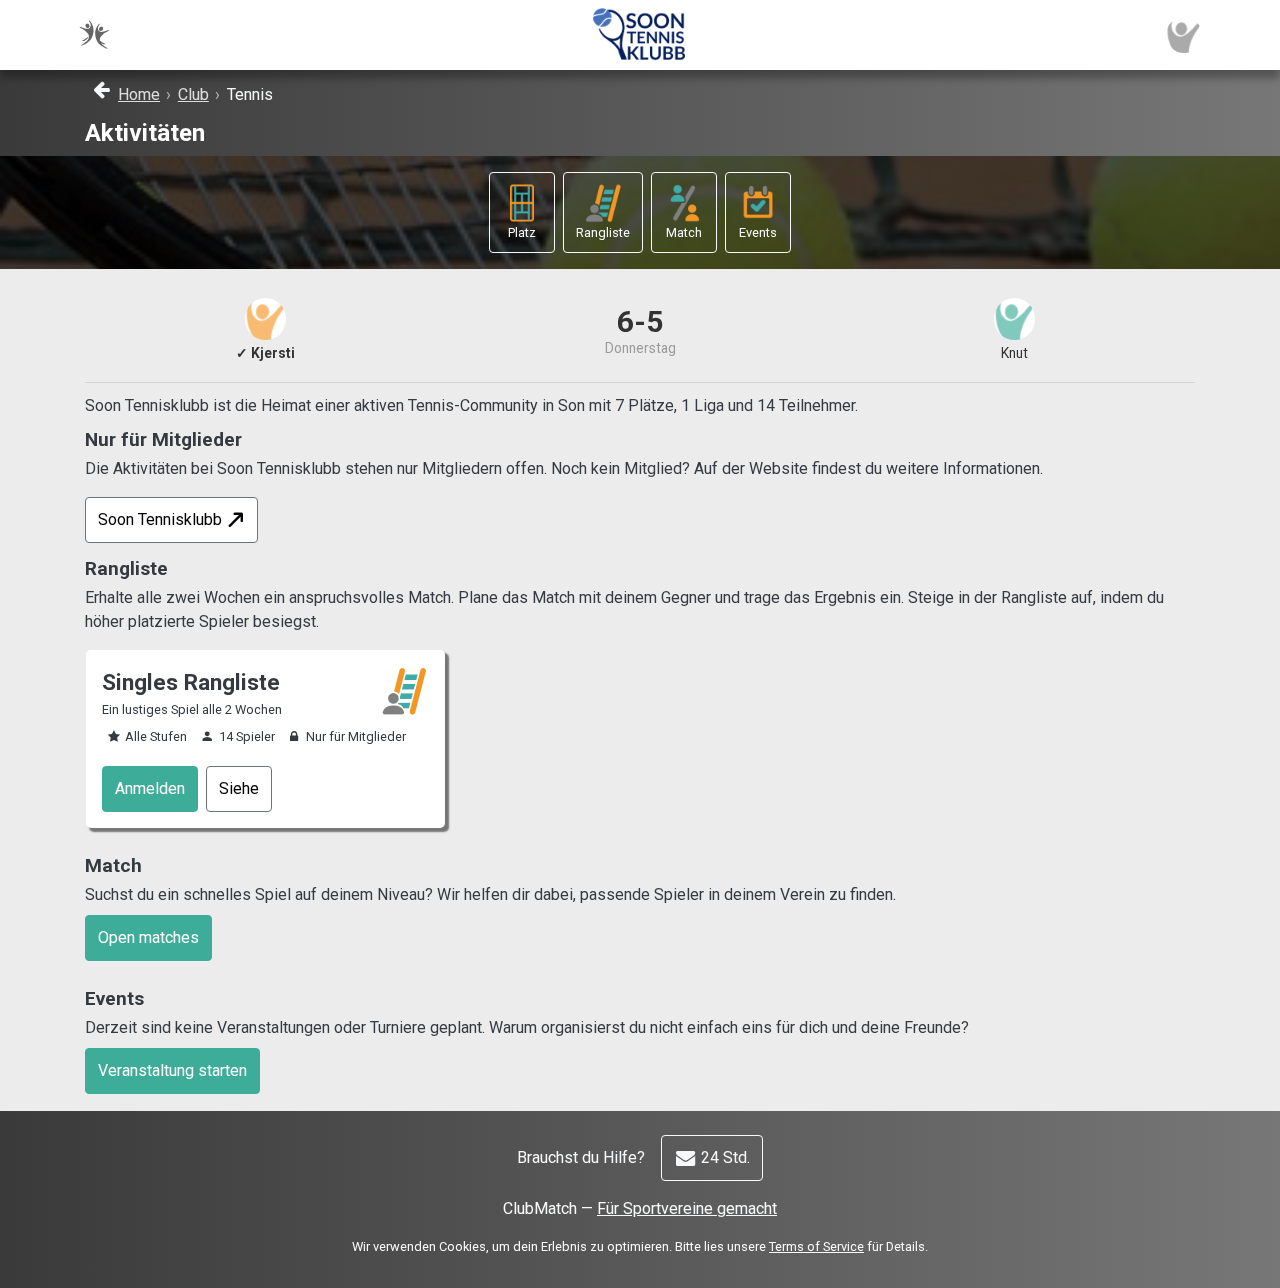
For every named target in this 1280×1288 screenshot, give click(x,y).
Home (139, 94)
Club (193, 94)
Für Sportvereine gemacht (687, 1208)
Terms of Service (816, 1246)
